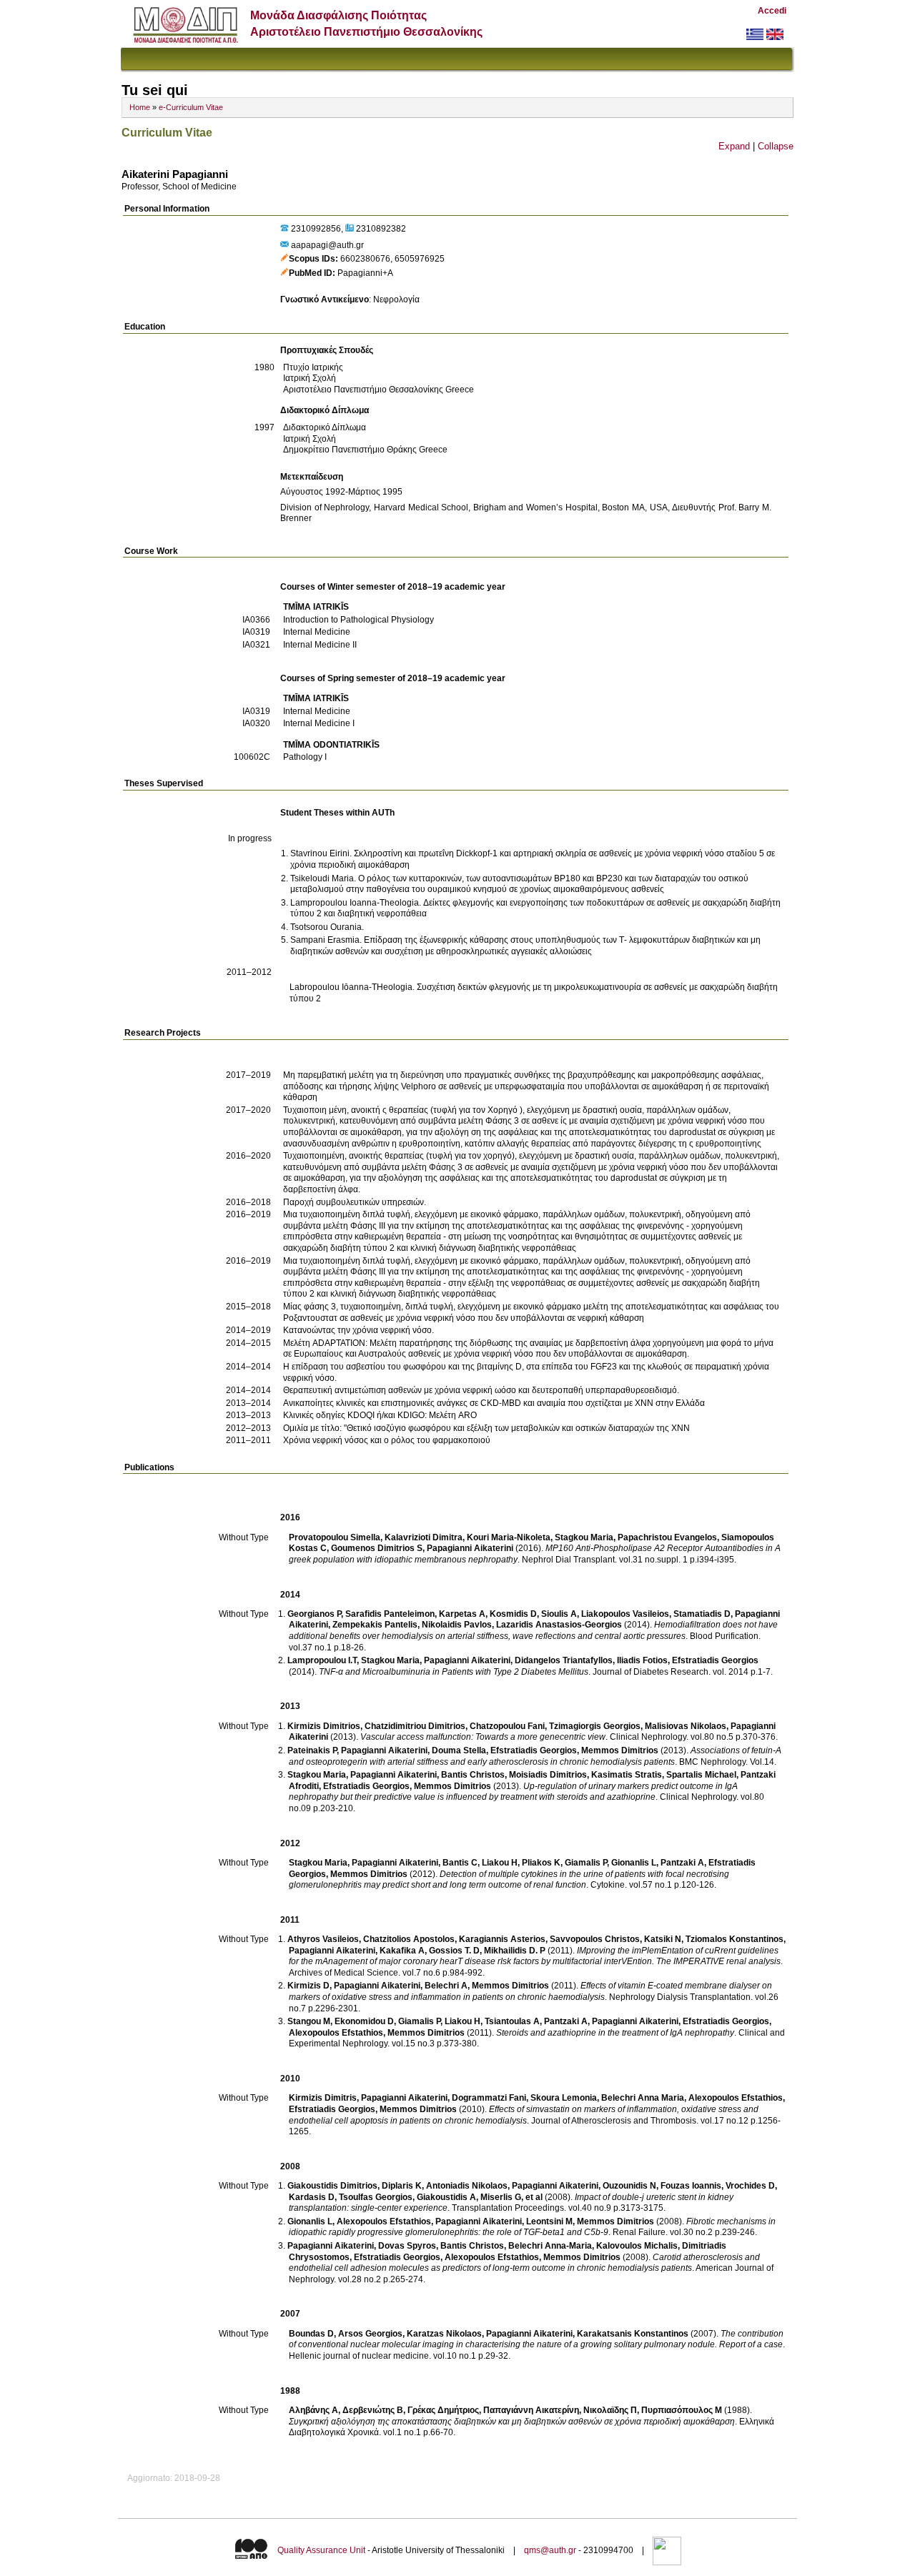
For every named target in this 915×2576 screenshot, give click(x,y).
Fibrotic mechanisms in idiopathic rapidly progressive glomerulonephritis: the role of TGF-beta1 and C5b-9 (532, 2227)
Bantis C (460, 1863)
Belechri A (446, 1986)
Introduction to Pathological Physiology (358, 620)
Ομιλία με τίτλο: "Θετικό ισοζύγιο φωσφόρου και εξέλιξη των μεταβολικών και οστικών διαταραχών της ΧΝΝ (486, 1428)
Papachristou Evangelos (667, 1537)
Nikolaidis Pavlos (457, 1625)
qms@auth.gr (550, 2550)
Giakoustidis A (446, 2197)
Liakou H (500, 1863)
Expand (734, 146)
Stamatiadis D (702, 1614)
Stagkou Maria (584, 1537)
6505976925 (420, 259)
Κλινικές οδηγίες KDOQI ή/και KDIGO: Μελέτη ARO (380, 1415)
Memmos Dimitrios (620, 1750)
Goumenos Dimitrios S (377, 1548)
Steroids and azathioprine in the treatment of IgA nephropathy (615, 2033)
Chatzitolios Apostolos (409, 1939)
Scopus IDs (312, 259)
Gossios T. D (454, 1951)
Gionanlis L (634, 1863)
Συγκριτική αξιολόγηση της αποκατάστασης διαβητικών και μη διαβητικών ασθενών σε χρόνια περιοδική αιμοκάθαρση (512, 2422)
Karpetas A (462, 1614)
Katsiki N (663, 1939)
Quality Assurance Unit (321, 2550)
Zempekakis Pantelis (375, 1625)
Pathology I (305, 757)
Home (140, 107)
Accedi (772, 11)
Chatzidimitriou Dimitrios (415, 1726)
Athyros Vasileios (323, 1939)
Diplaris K (402, 2186)
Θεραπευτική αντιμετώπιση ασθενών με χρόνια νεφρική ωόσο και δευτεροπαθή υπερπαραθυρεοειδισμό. (481, 1390)
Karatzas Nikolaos (444, 2334)
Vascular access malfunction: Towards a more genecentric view (483, 1737)
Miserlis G (501, 2197)
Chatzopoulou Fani (507, 1726)
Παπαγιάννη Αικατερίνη (531, 2410)
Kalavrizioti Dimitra (424, 1537)
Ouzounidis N (629, 2186)
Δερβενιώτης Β (373, 2410)
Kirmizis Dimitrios (324, 1726)
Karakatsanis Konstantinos (633, 2334)
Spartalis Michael (701, 1775)
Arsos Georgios (370, 2334)
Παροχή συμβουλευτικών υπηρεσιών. (355, 1202)
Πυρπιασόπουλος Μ (682, 2410)
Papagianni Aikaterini (470, 1548)
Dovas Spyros (407, 2246)
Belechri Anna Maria (643, 2098)
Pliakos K (541, 1863)
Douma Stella (459, 1750)
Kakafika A (402, 1951)
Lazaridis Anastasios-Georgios (559, 1625)
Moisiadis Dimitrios (548, 1775)
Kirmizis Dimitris (323, 2098)
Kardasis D (312, 2197)
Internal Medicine (317, 632)
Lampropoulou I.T (322, 1660)
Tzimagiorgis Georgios (595, 1726)
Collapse (776, 146)
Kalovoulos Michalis (637, 2246)
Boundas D (311, 2334)
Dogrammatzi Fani (489, 2098)
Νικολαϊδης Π (610, 2410)
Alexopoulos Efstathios (336, 2033)
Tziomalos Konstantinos (735, 1939)
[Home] (186, 40)
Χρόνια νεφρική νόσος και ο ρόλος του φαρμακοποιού (387, 1440)
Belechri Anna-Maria (550, 2246)
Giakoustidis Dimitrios (332, 2186)
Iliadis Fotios (642, 1660)
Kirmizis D (308, 1986)
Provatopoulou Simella (335, 1537)
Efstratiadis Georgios (715, 1660)
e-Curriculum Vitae (191, 107)
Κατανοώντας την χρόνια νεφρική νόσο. (358, 1330)
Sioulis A (559, 1614)
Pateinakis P (312, 1750)
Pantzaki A (682, 1863)
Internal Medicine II (320, 645)
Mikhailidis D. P (515, 1951)
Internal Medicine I (319, 723)
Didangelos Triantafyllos (564, 1660)
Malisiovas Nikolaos (686, 1726)
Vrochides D (750, 2186)
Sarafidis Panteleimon (390, 1614)
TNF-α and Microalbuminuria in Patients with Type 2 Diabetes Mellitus (454, 1672)
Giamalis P (586, 1863)
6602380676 (365, 259)
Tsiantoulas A (512, 2021)
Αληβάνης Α (313, 2410)
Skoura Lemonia (564, 2098)
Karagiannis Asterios (502, 1939)
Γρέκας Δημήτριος (443, 2410)
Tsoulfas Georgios (376, 2197)
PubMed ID (311, 273)
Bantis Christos (473, 1775)
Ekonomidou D (364, 2021)
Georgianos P (314, 1614)
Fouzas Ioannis (691, 2186)
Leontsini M (549, 2221)
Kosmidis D (513, 1614)
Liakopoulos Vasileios (625, 1614)
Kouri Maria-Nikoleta (509, 1537)
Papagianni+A (365, 273)
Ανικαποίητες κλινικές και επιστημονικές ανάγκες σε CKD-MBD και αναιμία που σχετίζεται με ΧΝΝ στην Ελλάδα (494, 1403)
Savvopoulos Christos (595, 1939)
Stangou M (309, 2021)
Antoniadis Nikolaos (467, 2186)
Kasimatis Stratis (627, 1775)
